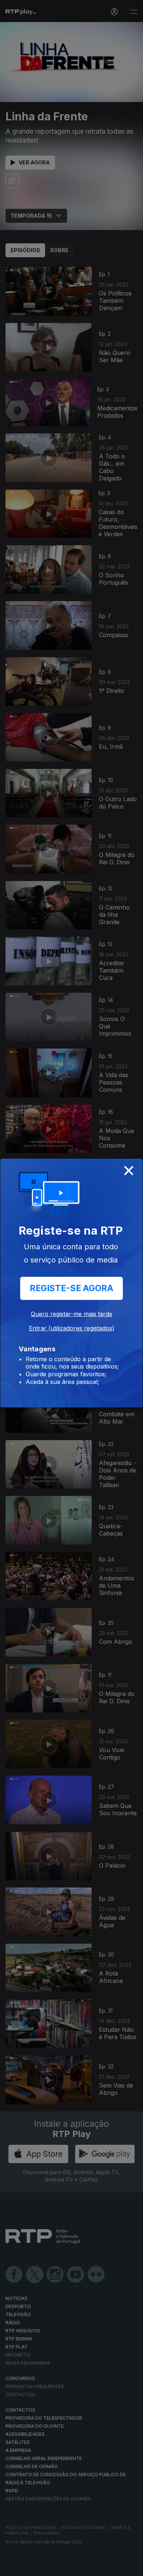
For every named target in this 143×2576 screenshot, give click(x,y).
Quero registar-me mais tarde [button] (71, 1314)
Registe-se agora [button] (71, 1288)
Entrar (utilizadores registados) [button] (72, 1328)
